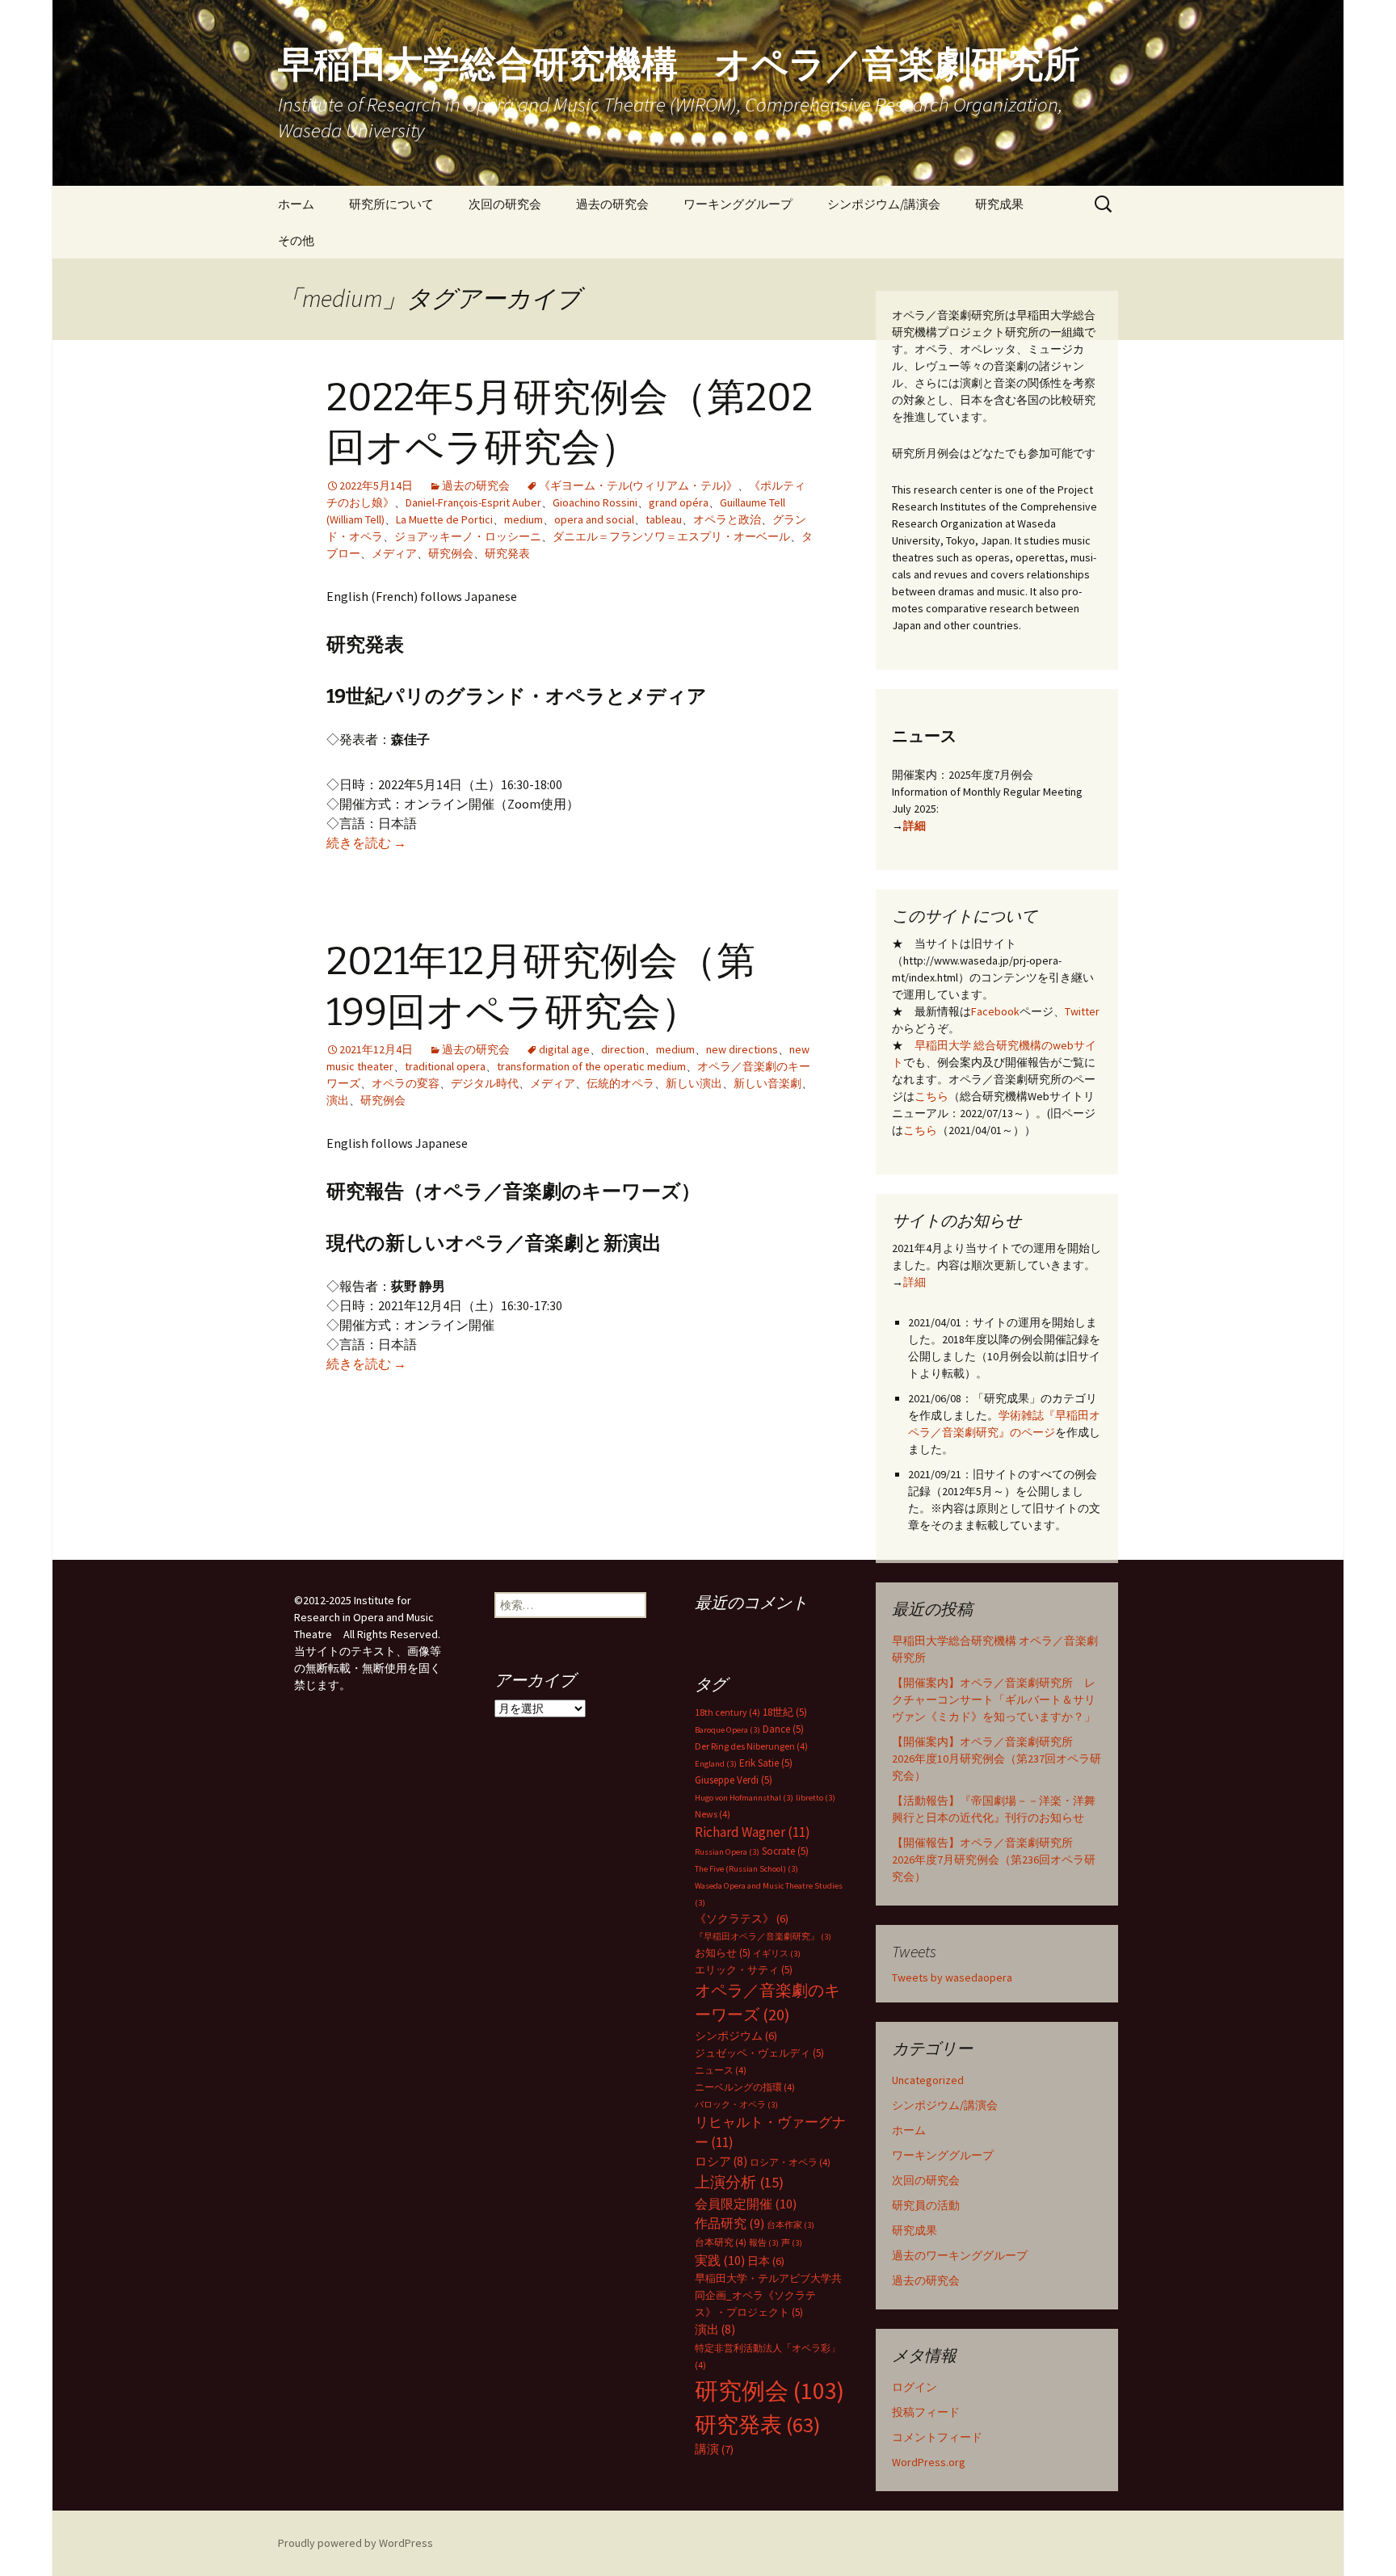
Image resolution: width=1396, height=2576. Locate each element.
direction (623, 1049)
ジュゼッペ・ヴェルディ (759, 2053)
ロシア (721, 2161)
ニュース (721, 2070)
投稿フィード (926, 2412)
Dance (783, 1729)
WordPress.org (929, 2462)
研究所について (391, 204)
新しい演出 (694, 1083)
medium (523, 519)
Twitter (1082, 1011)
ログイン (915, 2387)
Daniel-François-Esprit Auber (473, 502)
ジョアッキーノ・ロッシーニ (468, 536)
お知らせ (723, 1953)
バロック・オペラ (736, 2105)
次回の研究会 (505, 204)
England (716, 1764)
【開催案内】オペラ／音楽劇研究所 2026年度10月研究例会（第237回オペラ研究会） (997, 1759)
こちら (931, 1096)
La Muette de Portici (444, 519)
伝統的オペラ (620, 1083)
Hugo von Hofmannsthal (744, 1798)
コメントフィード (937, 2437)
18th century (727, 1712)
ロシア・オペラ (790, 2162)
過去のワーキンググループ (960, 2255)
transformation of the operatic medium (591, 1066)
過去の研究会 (612, 204)
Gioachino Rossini (595, 502)
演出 (338, 1100)
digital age (564, 1049)
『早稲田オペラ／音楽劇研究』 (763, 1937)
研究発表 (507, 553)
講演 (714, 2449)
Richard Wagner (753, 1832)
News (713, 1814)
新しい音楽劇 (767, 1083)
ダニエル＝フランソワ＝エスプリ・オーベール (671, 536)
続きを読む (366, 843)
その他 (296, 240)
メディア (394, 553)
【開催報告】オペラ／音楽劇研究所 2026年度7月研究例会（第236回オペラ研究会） (994, 1860)
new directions (742, 1049)
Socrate (785, 1851)
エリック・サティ (744, 1970)
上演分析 (739, 2182)
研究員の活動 (926, 2205)
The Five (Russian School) (746, 1869)
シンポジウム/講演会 (884, 204)
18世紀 (785, 1712)
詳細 (915, 826)
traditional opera (445, 1066)
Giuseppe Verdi (734, 1780)
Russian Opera (727, 1852)
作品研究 (730, 2223)
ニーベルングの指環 (745, 2087)
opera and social (594, 519)
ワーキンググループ (738, 204)
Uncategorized (928, 2080)
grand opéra (679, 502)
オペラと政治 (727, 519)
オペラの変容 (406, 1083)
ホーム (296, 204)
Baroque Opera (727, 1730)
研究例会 (451, 553)
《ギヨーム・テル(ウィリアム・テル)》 (638, 485)
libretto (816, 1798)
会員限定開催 (746, 2204)
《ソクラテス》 (742, 1918)
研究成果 (999, 204)
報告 (764, 2243)
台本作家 (791, 2225)
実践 (720, 2260)
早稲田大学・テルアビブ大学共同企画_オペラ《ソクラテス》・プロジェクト (768, 2295)
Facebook (995, 1011)
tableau (664, 519)
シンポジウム (736, 2036)
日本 (766, 2261)
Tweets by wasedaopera (952, 1977)
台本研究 (721, 2242)
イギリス (777, 1954)
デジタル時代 (485, 1083)
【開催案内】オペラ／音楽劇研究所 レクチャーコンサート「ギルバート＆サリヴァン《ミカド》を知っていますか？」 (994, 1700)
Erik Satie (766, 1763)
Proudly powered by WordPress (355, 2543)
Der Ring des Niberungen (751, 1746)
